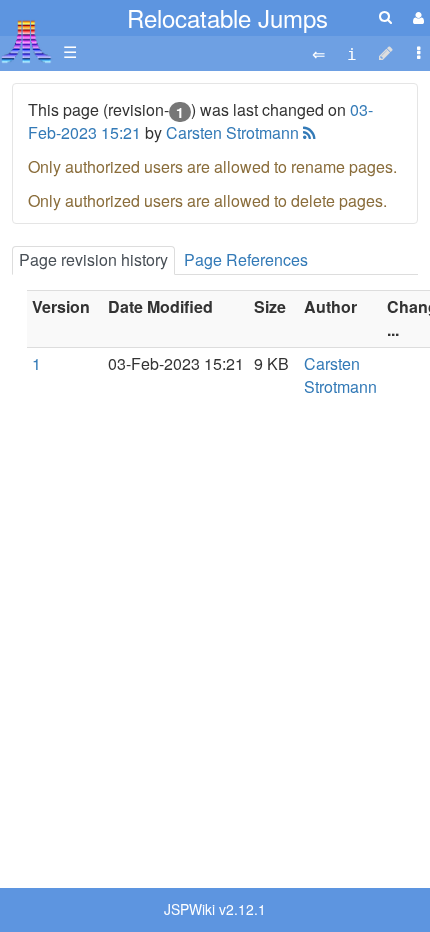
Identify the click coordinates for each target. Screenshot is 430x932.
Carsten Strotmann (232, 132)
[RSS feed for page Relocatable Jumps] (307, 132)
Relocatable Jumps (227, 17)
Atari (26, 41)
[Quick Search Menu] (385, 16)
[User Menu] (416, 17)
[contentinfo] (352, 52)
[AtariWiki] (26, 35)
